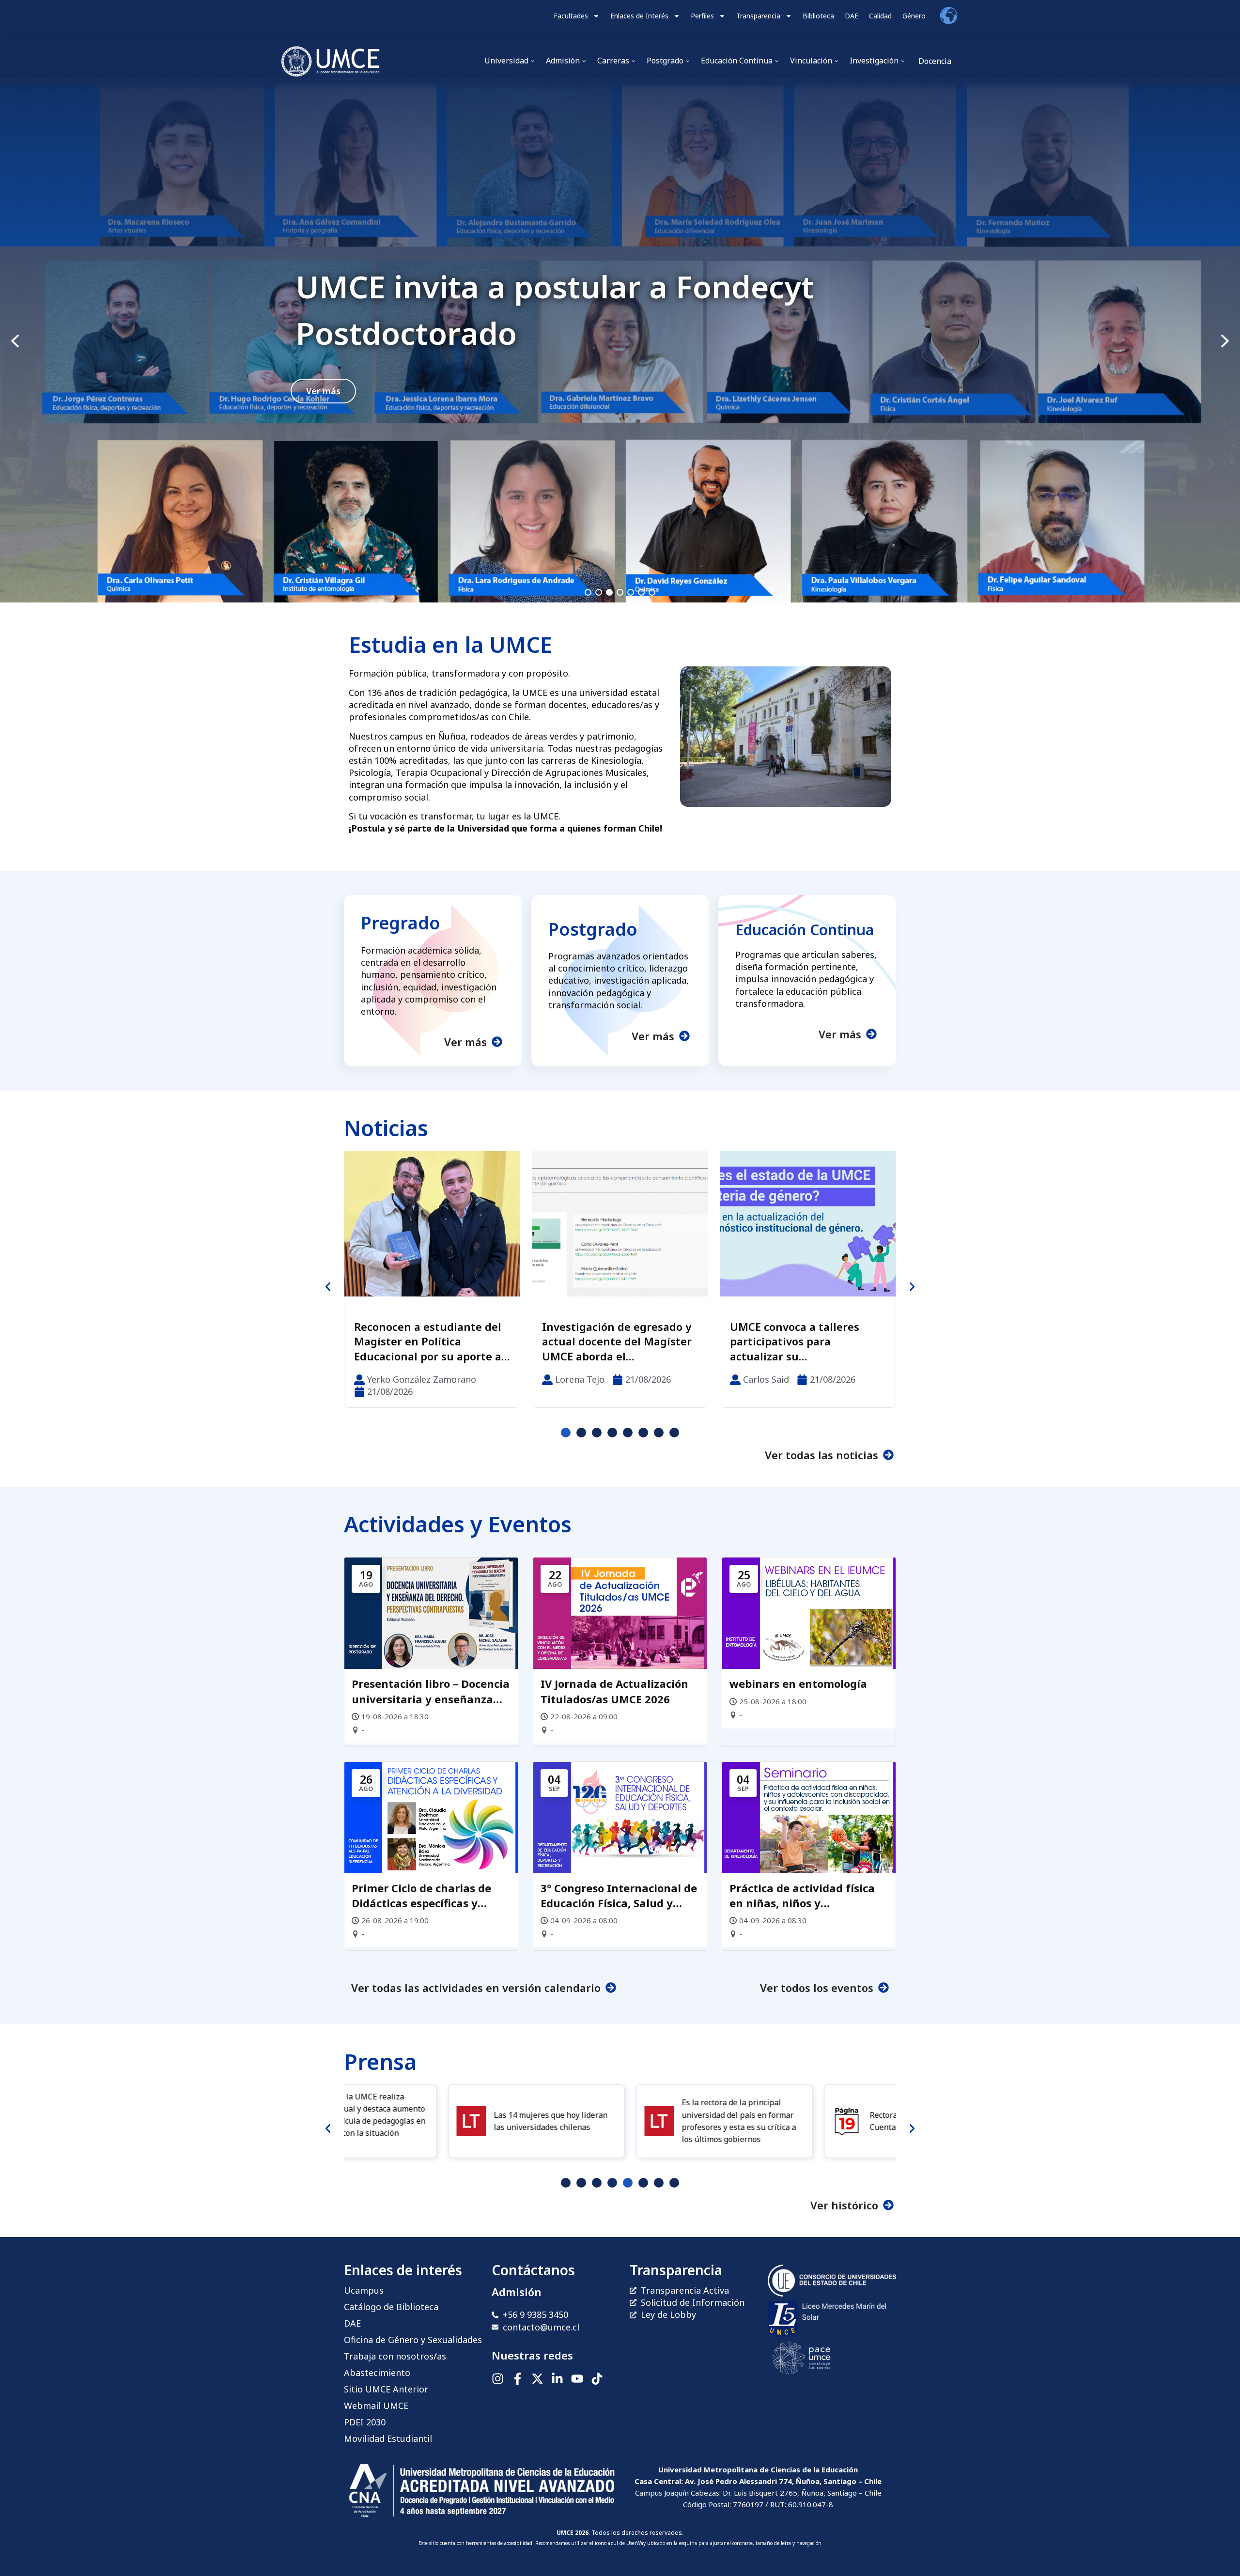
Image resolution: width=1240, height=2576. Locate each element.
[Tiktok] (597, 2379)
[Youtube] (577, 2379)
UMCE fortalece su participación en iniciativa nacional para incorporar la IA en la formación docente (802, 1342)
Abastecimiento (377, 2373)
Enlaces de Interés (639, 16)
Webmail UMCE (376, 2406)
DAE (852, 16)
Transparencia (758, 16)
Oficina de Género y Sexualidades (413, 2340)
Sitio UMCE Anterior (386, 2389)
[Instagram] (498, 2379)
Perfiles (702, 16)
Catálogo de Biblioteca (391, 2307)
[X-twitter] (537, 2379)
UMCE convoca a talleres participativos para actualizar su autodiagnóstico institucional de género (419, 1342)
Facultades (571, 16)
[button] (620, 341)
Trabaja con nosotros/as (395, 2356)
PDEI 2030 (365, 2422)
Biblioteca (818, 16)
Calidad (880, 16)
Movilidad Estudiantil (388, 2438)
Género (914, 16)
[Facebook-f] (518, 2379)
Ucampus (364, 2290)
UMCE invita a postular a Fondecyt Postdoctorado (555, 310)
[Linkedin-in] (557, 2379)
